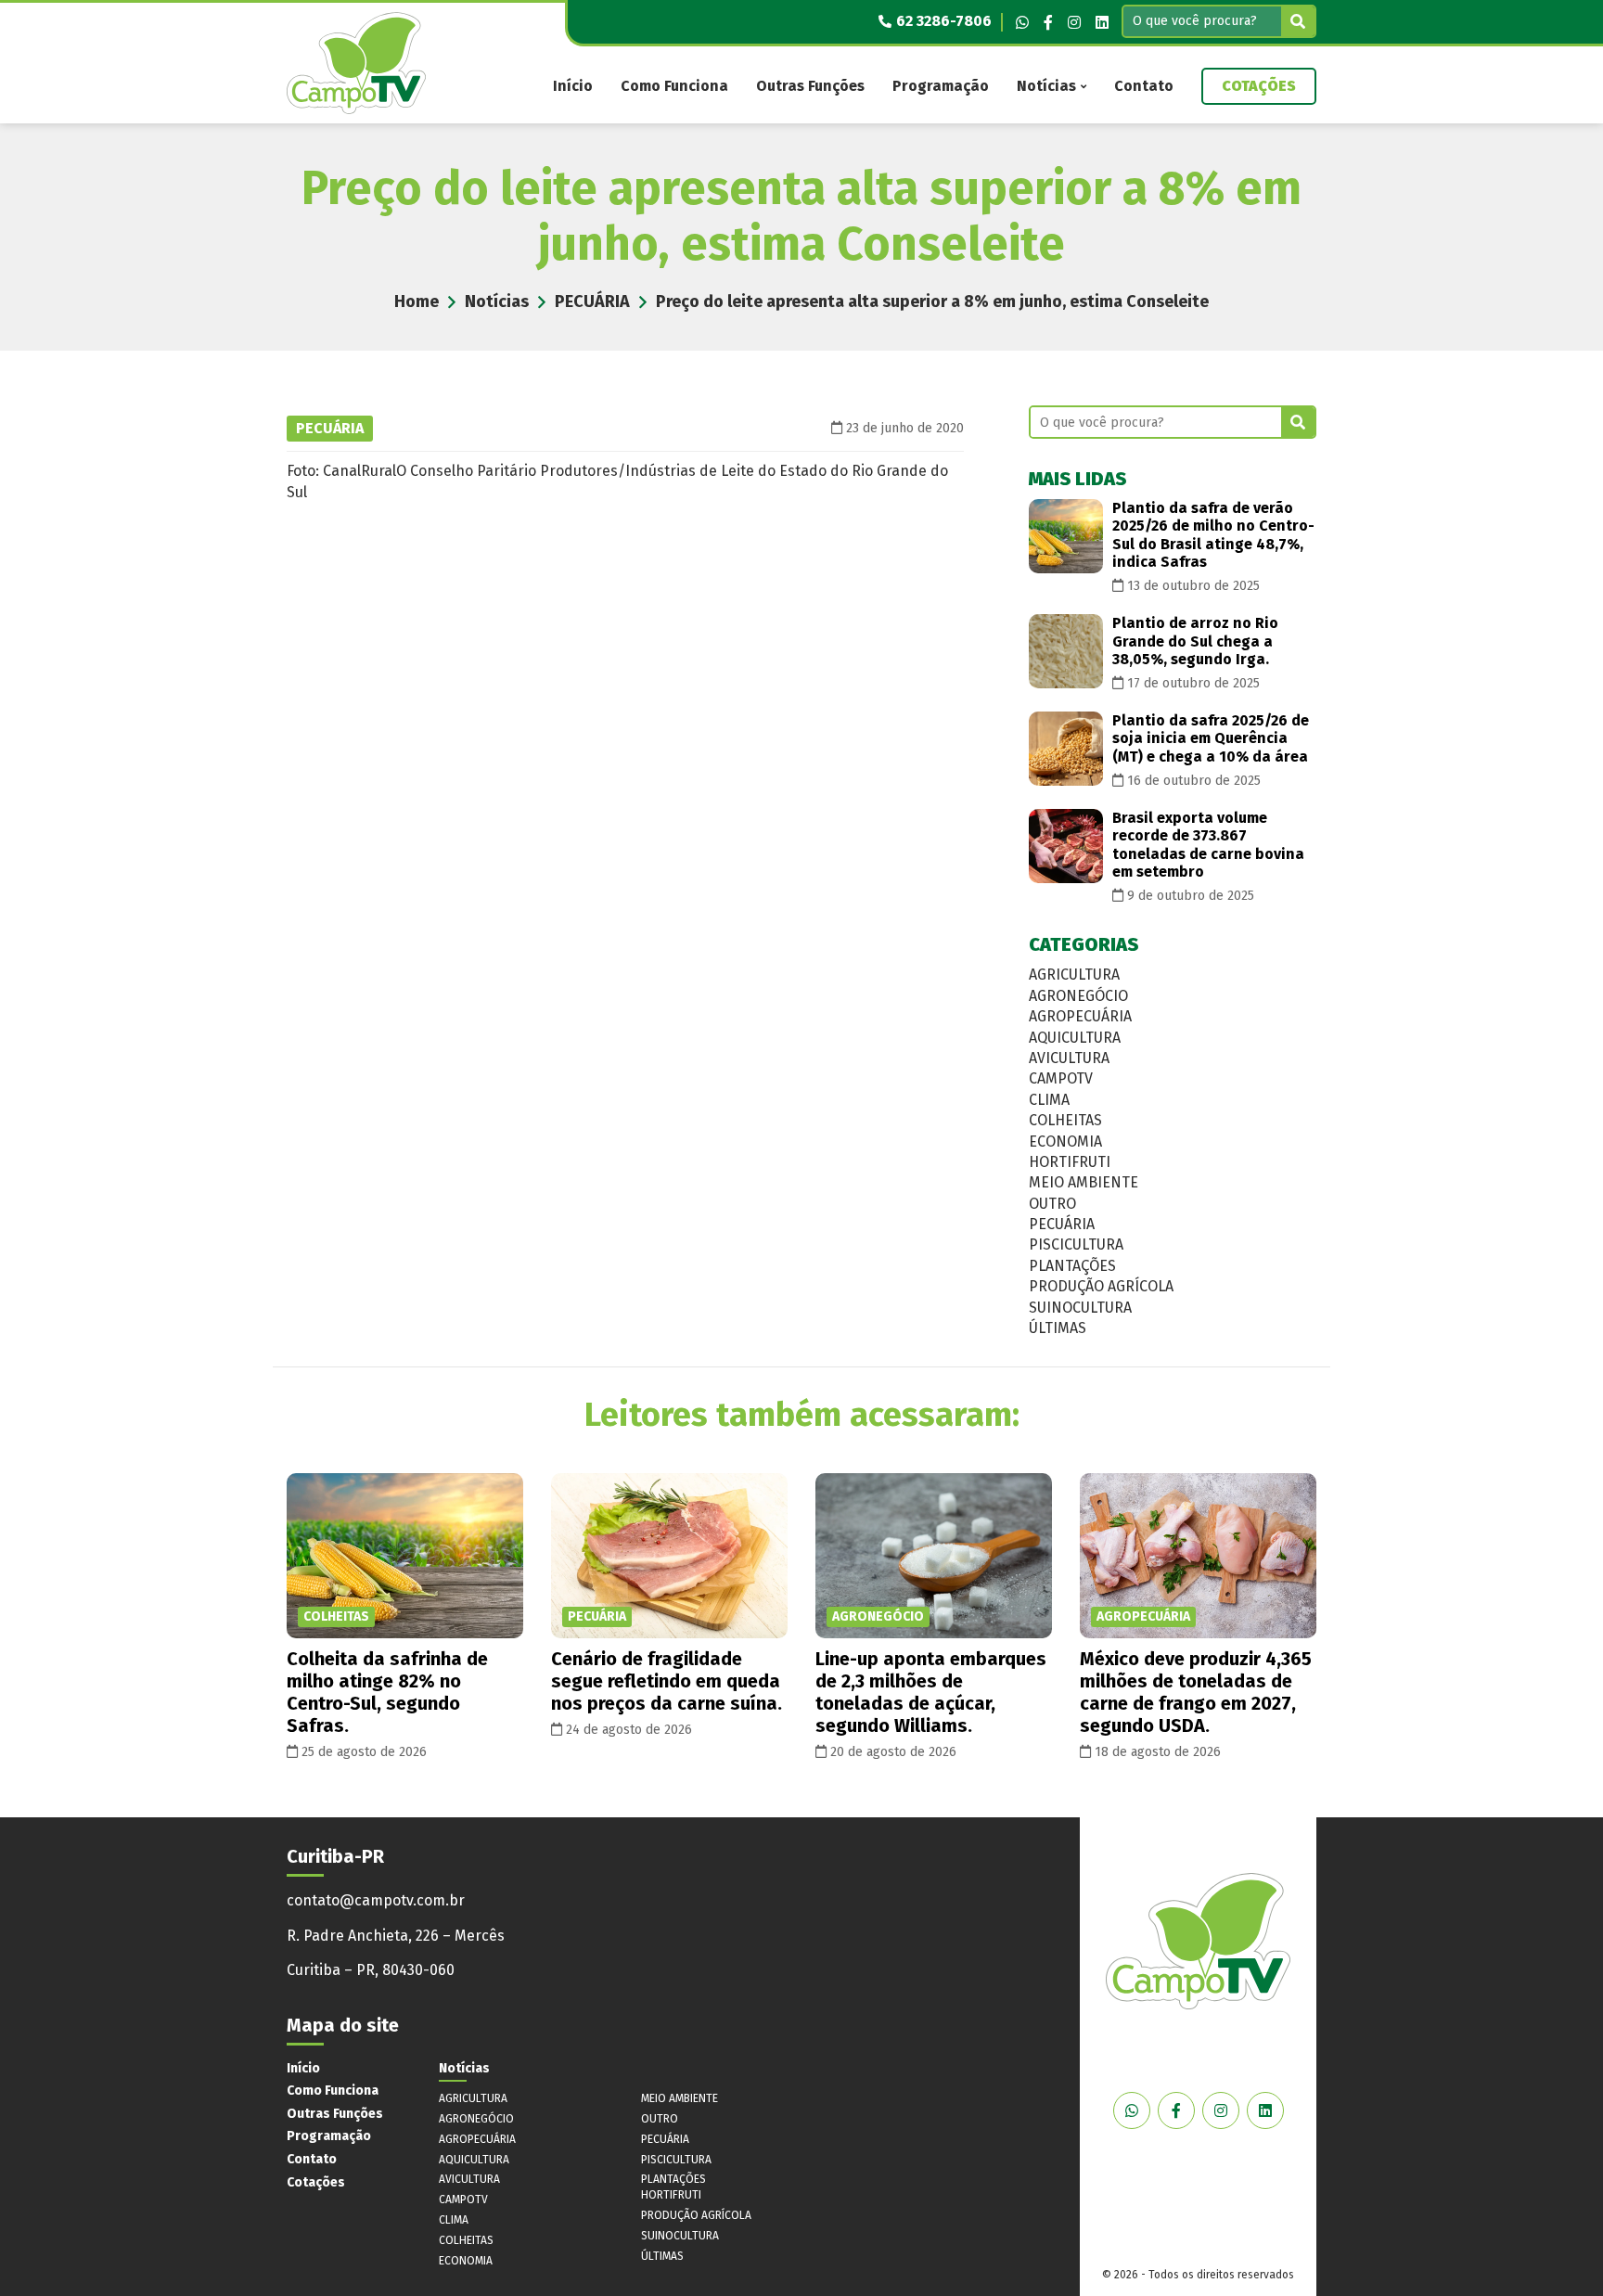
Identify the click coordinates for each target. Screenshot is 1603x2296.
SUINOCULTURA (1080, 1308)
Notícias (1046, 86)
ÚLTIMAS (1058, 1328)
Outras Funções (810, 86)
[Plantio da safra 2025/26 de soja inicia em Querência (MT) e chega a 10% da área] (1066, 749)
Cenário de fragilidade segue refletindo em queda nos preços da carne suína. (667, 1681)
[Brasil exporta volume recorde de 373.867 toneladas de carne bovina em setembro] (1066, 846)
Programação (941, 86)
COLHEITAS (1065, 1120)
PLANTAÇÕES (1072, 1266)
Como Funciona (674, 86)
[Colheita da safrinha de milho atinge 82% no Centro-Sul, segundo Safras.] (405, 1556)
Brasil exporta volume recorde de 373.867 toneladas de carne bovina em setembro (1208, 845)
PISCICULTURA (1076, 1244)
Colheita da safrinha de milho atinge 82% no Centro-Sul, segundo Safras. (387, 1692)
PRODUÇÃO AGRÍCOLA (1101, 1286)
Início (573, 86)
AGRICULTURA (1074, 975)
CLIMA (1049, 1100)
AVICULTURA (1069, 1058)
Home (417, 301)
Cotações (1259, 86)
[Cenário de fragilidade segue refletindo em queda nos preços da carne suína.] (669, 1556)
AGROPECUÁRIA (1080, 1016)
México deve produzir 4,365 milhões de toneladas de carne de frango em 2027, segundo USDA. (1196, 1692)
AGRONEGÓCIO (1078, 996)
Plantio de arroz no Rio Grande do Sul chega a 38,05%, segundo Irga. (1195, 641)
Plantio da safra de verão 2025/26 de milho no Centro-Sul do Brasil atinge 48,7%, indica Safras (1213, 535)
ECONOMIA (1065, 1142)
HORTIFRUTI (1070, 1162)
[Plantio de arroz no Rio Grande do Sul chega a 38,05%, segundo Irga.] (1066, 651)
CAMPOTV (1061, 1078)
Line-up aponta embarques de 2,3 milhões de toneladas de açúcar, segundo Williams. (931, 1692)
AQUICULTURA (1075, 1038)
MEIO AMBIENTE (1084, 1182)
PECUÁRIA (592, 301)
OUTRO (1052, 1204)
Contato (1144, 86)
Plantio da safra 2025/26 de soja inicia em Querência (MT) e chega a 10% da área (1211, 738)
